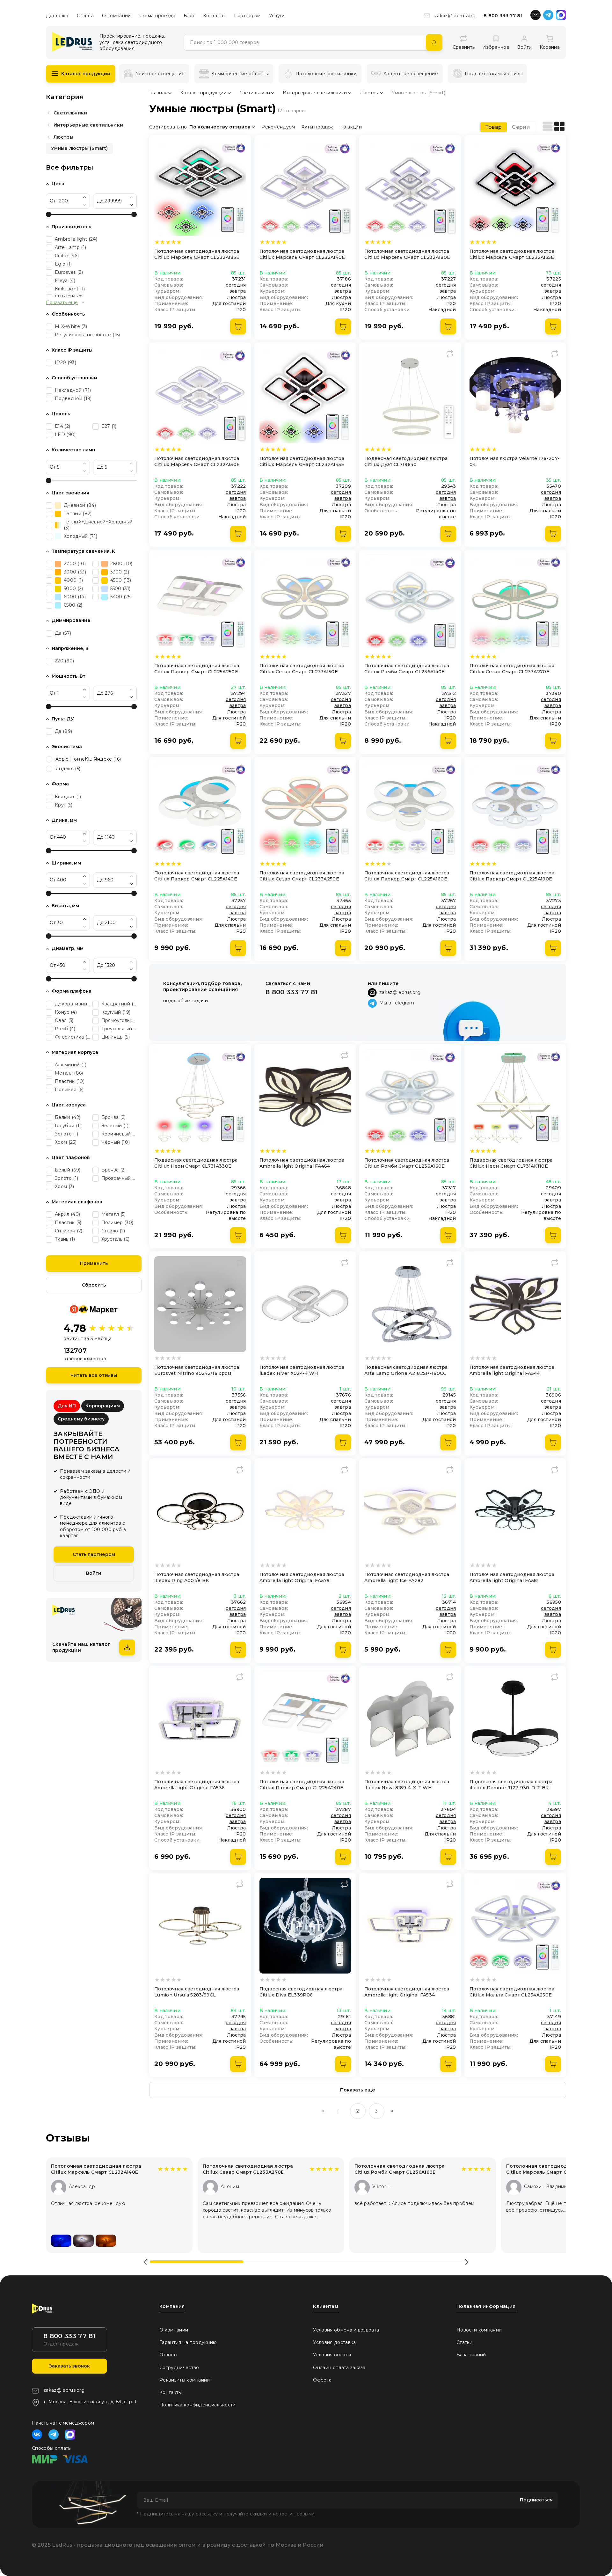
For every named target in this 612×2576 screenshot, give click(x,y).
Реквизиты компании (185, 2380)
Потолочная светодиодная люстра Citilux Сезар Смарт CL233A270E (248, 2169)
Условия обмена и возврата (346, 2330)
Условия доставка (334, 2342)
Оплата (85, 16)
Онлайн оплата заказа (339, 2368)
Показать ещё (358, 2090)
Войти (94, 1573)
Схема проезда (157, 16)
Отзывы (168, 2355)
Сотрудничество (179, 2368)
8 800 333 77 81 (503, 16)
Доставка (57, 16)
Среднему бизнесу (81, 1419)
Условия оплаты (332, 2355)
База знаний (471, 2355)
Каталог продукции (86, 74)
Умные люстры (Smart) (79, 148)
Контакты (214, 16)
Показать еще (62, 303)
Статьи (464, 2342)
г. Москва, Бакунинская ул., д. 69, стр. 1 (90, 2402)
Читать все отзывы (94, 1375)
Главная (158, 93)
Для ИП (67, 1406)
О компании (116, 16)
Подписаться (536, 2500)
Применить (94, 1263)
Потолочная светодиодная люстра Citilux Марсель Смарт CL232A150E (551, 2169)
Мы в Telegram (397, 1003)
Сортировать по (168, 127)
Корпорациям (103, 1406)
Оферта (322, 2380)
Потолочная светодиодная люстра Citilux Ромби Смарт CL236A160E (400, 2169)
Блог (189, 16)
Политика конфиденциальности (198, 2405)
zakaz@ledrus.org (455, 16)
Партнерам (247, 16)
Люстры (63, 137)
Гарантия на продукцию (188, 2342)
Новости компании (479, 2330)
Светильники (70, 113)
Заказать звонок (69, 2366)
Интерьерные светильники (88, 125)
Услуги (277, 16)
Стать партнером (94, 1554)
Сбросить (94, 1285)
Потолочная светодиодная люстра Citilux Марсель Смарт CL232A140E (96, 2169)
